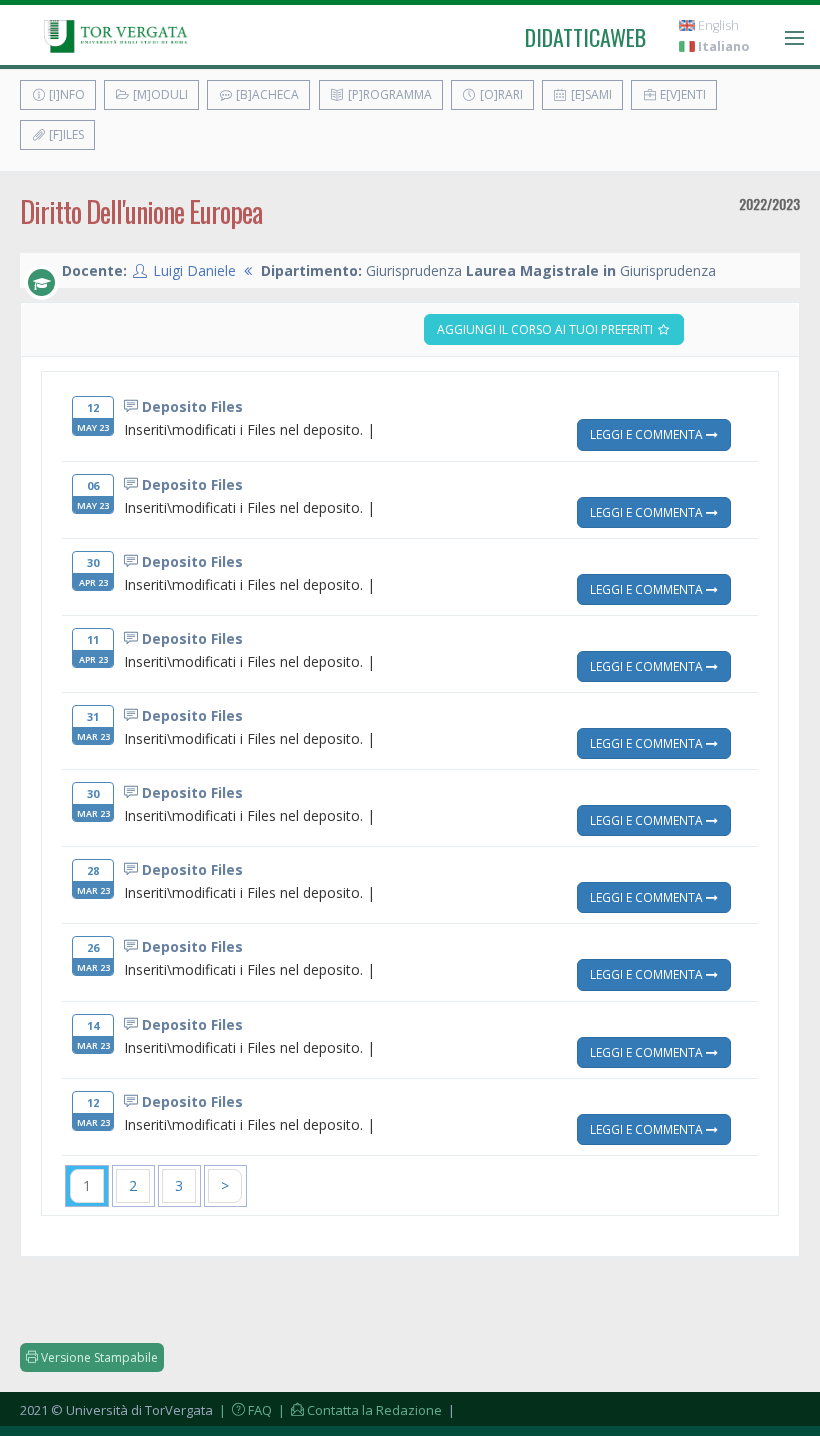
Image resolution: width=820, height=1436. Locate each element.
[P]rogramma (388, 94)
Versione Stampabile (98, 1357)
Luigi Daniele (194, 270)
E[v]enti (681, 94)
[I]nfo (65, 94)
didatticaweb (585, 37)
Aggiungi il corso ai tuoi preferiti (546, 329)
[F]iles (65, 134)
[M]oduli (159, 94)
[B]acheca (266, 94)
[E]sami (590, 94)
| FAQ (244, 1410)
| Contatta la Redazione (358, 1410)
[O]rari (500, 94)
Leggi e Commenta (648, 434)
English (717, 25)
